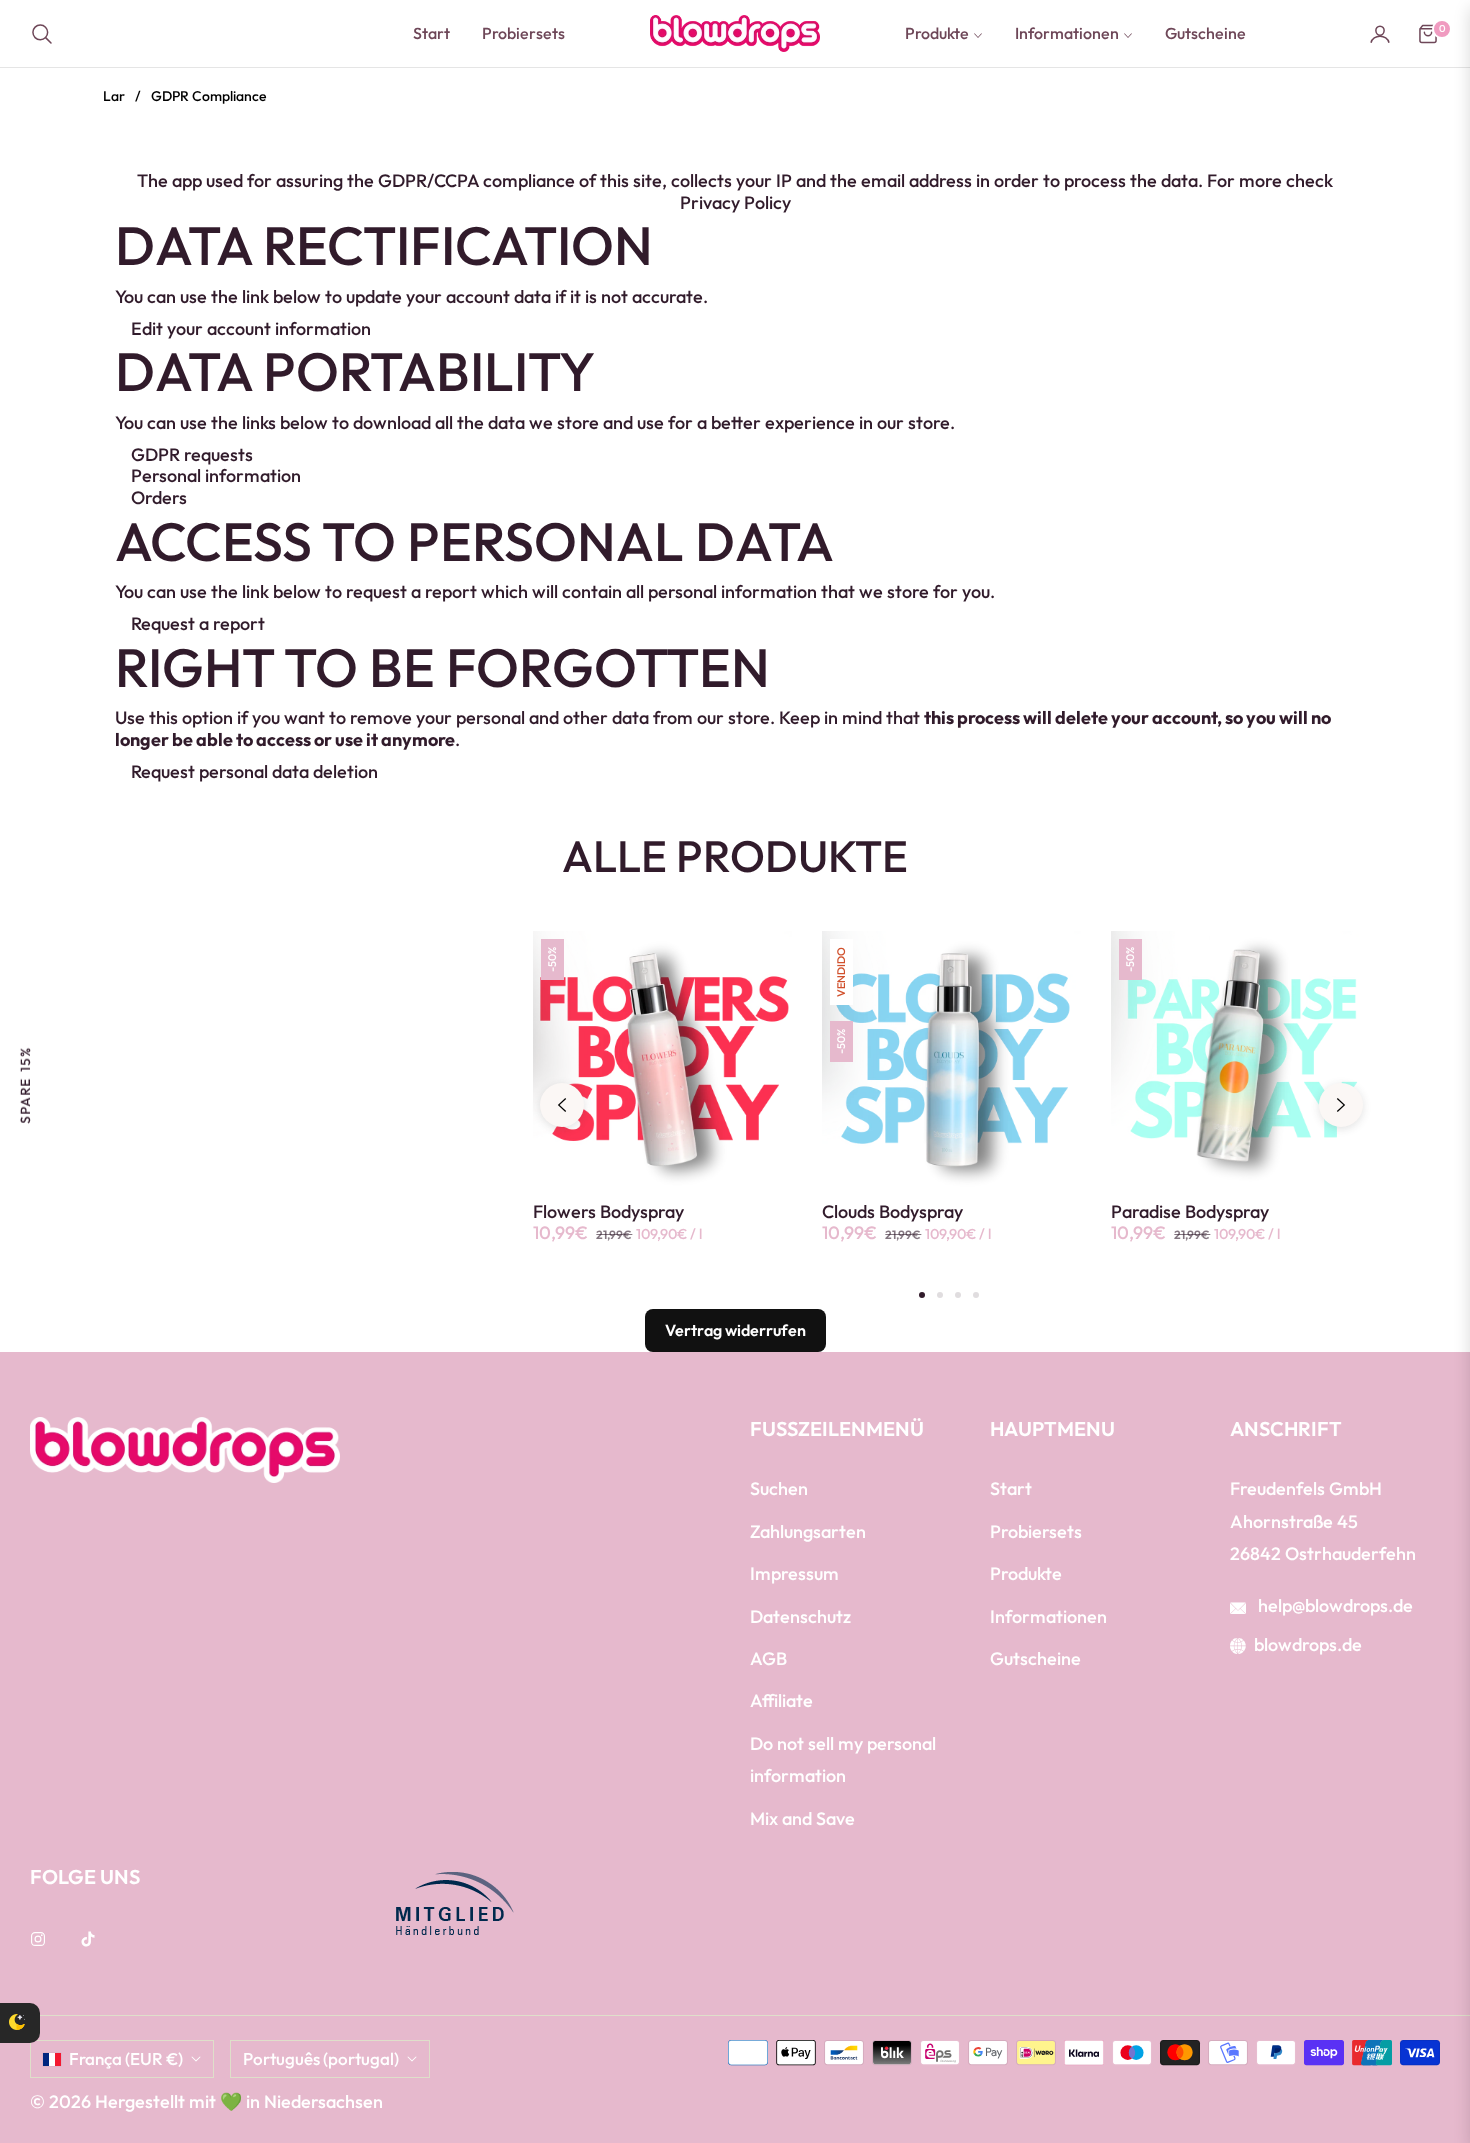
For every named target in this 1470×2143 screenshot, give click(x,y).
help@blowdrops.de (1333, 1605)
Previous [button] (562, 1105)
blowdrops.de (1308, 1644)
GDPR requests (192, 454)
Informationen (1048, 1616)
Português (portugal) (321, 2058)
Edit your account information (251, 328)
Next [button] (1341, 1105)
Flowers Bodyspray (608, 1212)
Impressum (794, 1573)
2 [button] (940, 1295)
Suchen (779, 1488)
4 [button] (976, 1295)
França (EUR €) (126, 2058)
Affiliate (781, 1700)
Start (1011, 1488)
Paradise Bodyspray (1190, 1212)
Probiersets (1036, 1531)
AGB (768, 1658)
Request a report (198, 623)
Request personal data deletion (254, 771)
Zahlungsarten (808, 1531)
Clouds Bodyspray (892, 1212)
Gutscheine (1035, 1658)
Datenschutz (800, 1616)
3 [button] (958, 1295)
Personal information (216, 475)
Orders (159, 497)
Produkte (1026, 1573)
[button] (48, 34)
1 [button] (922, 1295)
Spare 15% (25, 1084)
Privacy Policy (735, 202)
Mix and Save (802, 1818)
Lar (114, 96)
